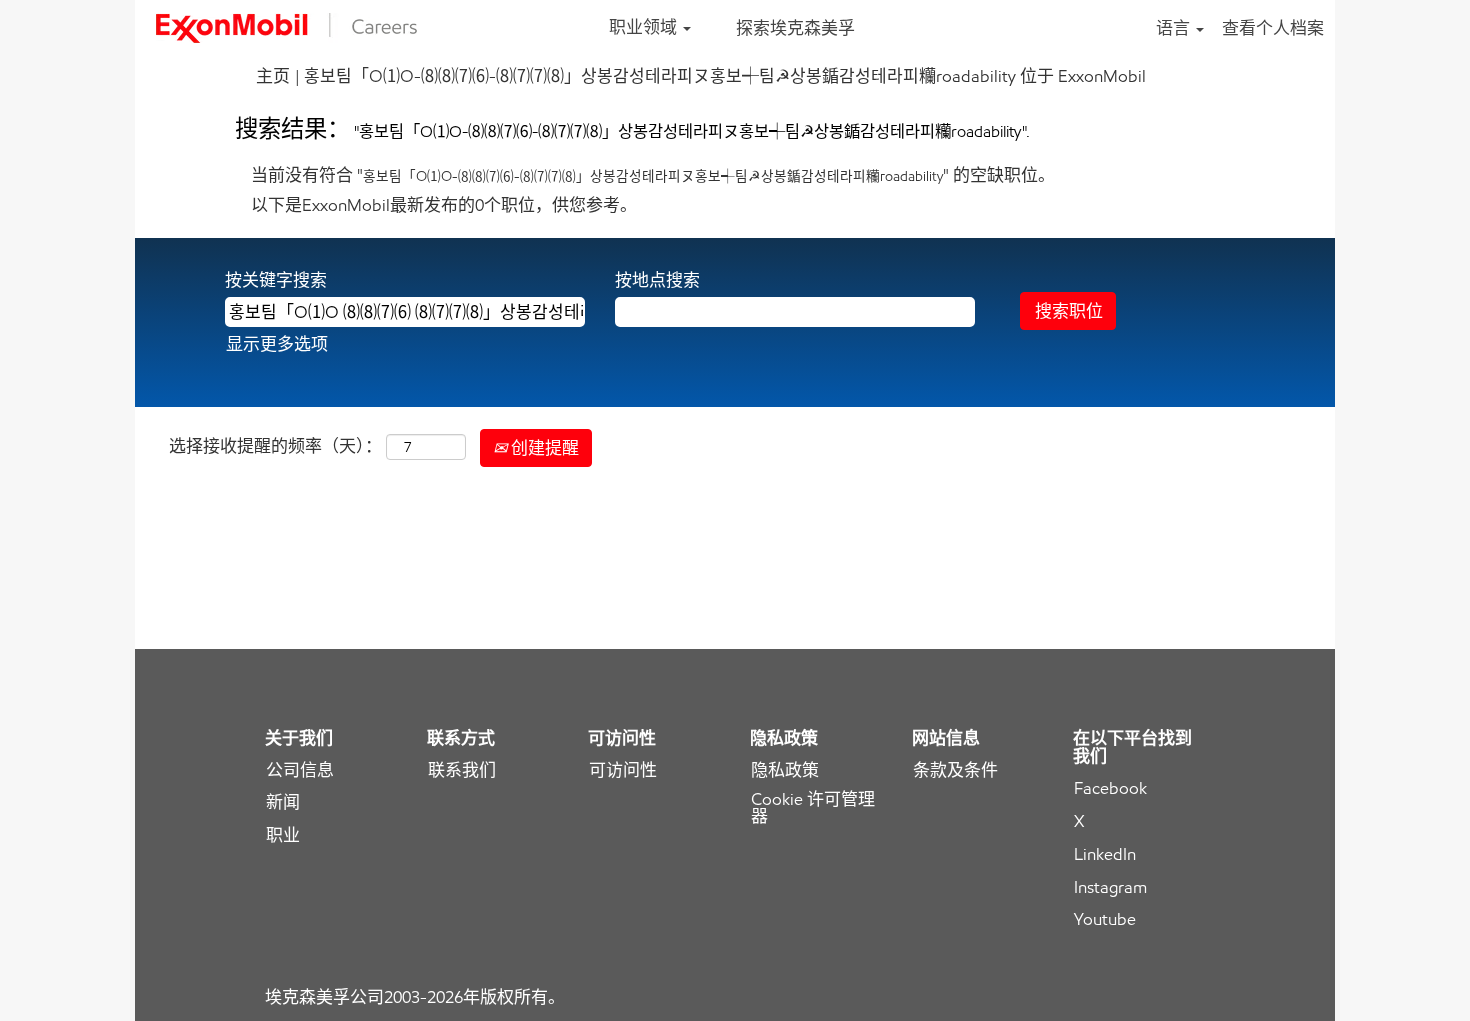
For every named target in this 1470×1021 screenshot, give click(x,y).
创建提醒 (543, 448)
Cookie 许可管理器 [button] (813, 808)
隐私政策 (785, 770)
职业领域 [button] (645, 27)
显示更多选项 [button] (277, 344)
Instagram (1110, 887)
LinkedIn (1105, 854)
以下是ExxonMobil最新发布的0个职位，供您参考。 (444, 205)
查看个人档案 (1273, 28)
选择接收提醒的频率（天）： (275, 446)
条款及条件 (955, 770)
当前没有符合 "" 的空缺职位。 (653, 175)
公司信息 (300, 770)
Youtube (1105, 919)
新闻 (283, 802)
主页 (273, 76)
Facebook (1110, 788)
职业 (283, 835)
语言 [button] (1175, 28)
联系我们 (462, 770)
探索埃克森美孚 (795, 28)
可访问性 (623, 770)
